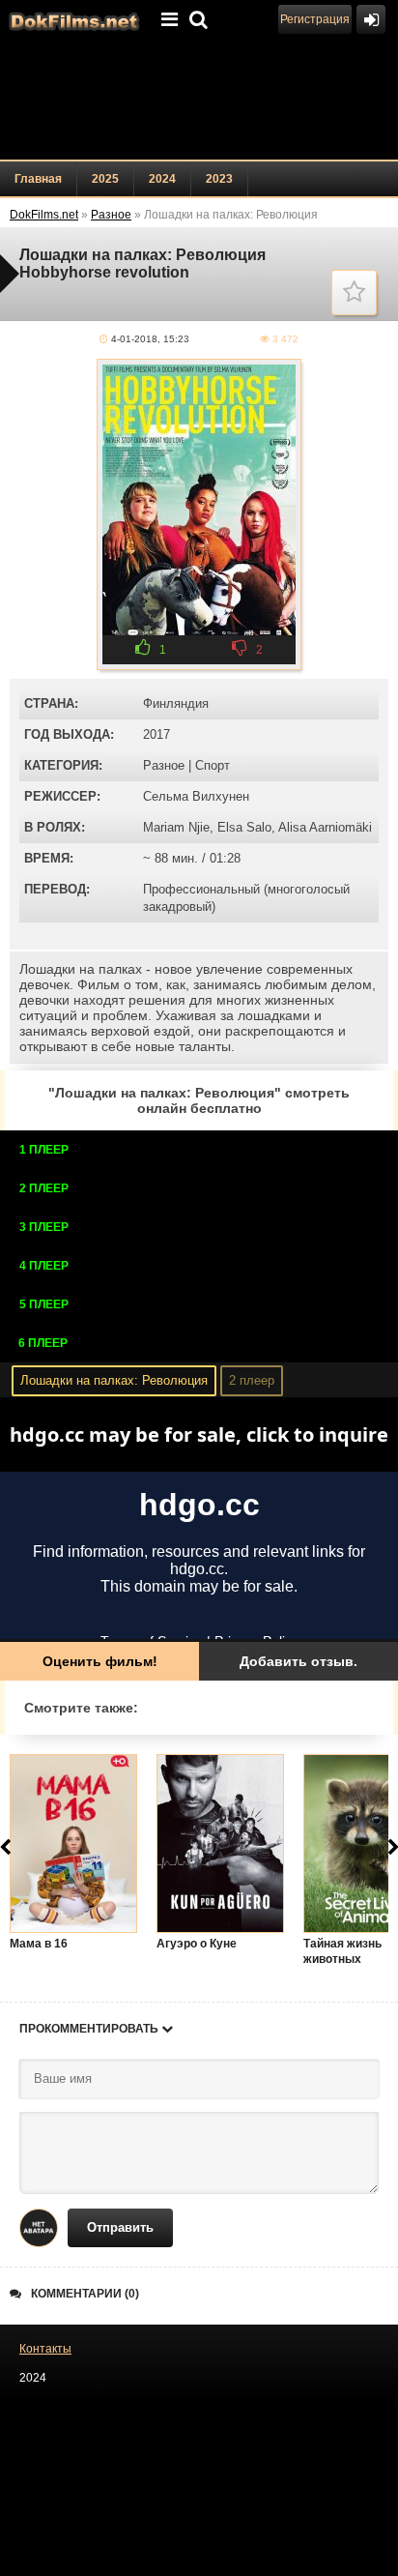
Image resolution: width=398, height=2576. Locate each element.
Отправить (120, 2227)
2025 (105, 179)
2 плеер (252, 1380)
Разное (164, 765)
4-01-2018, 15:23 (150, 339)
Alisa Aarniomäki (325, 827)
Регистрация (315, 19)
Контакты (45, 2349)
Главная (38, 179)
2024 (162, 179)
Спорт (213, 765)
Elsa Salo (244, 827)
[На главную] (72, 19)
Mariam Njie (176, 827)
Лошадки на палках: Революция (114, 1380)
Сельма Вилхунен (196, 796)
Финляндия (176, 703)
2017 (156, 734)
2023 (219, 179)
